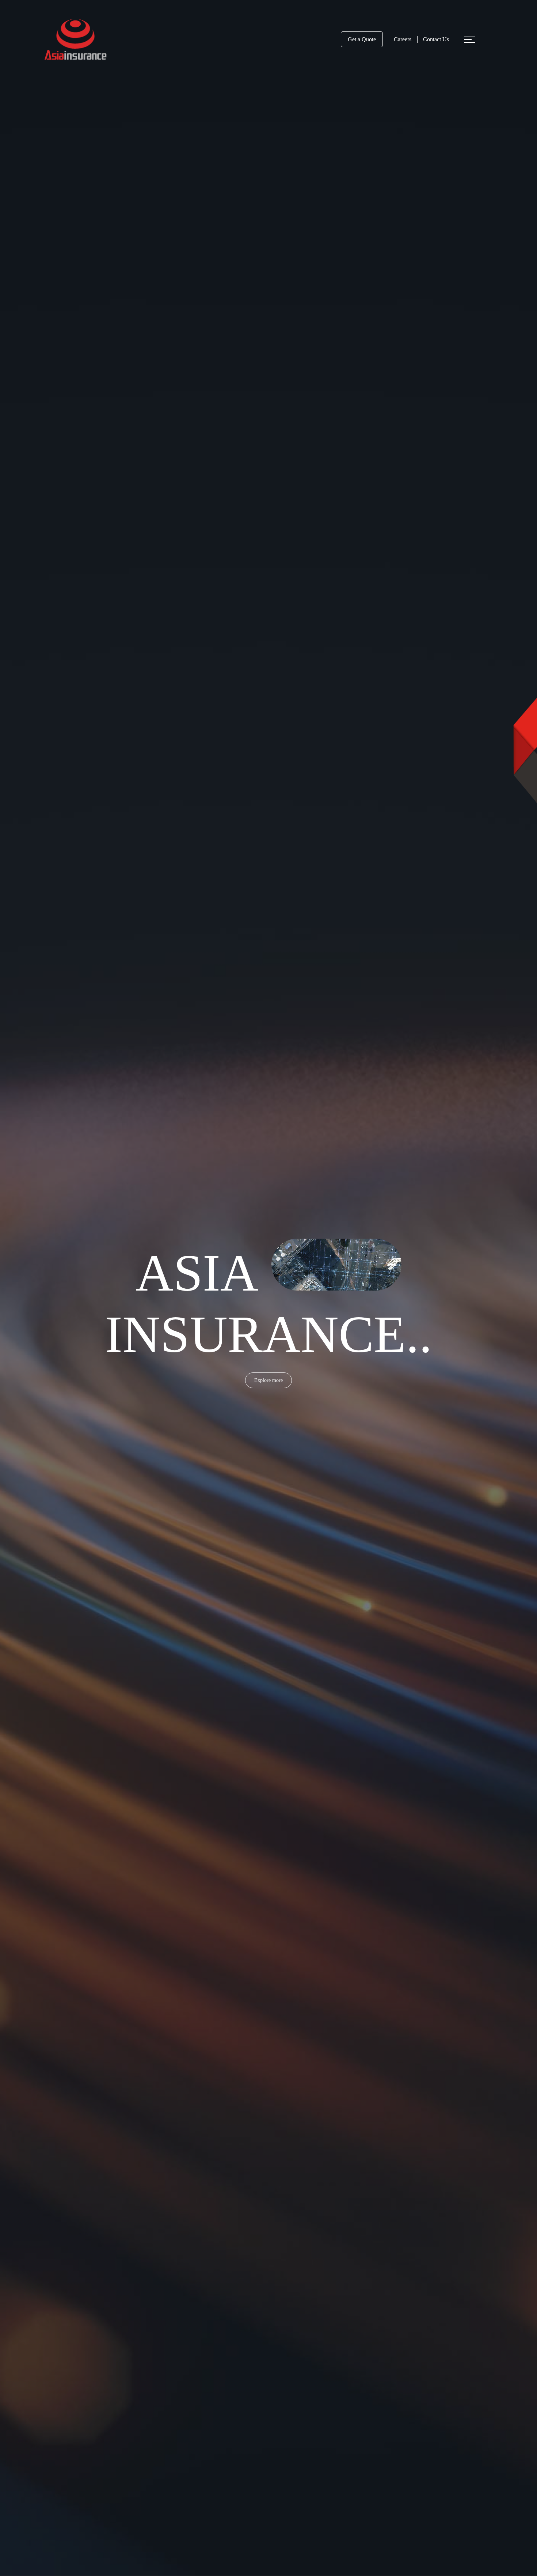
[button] (468, 39)
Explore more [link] (268, 1380)
